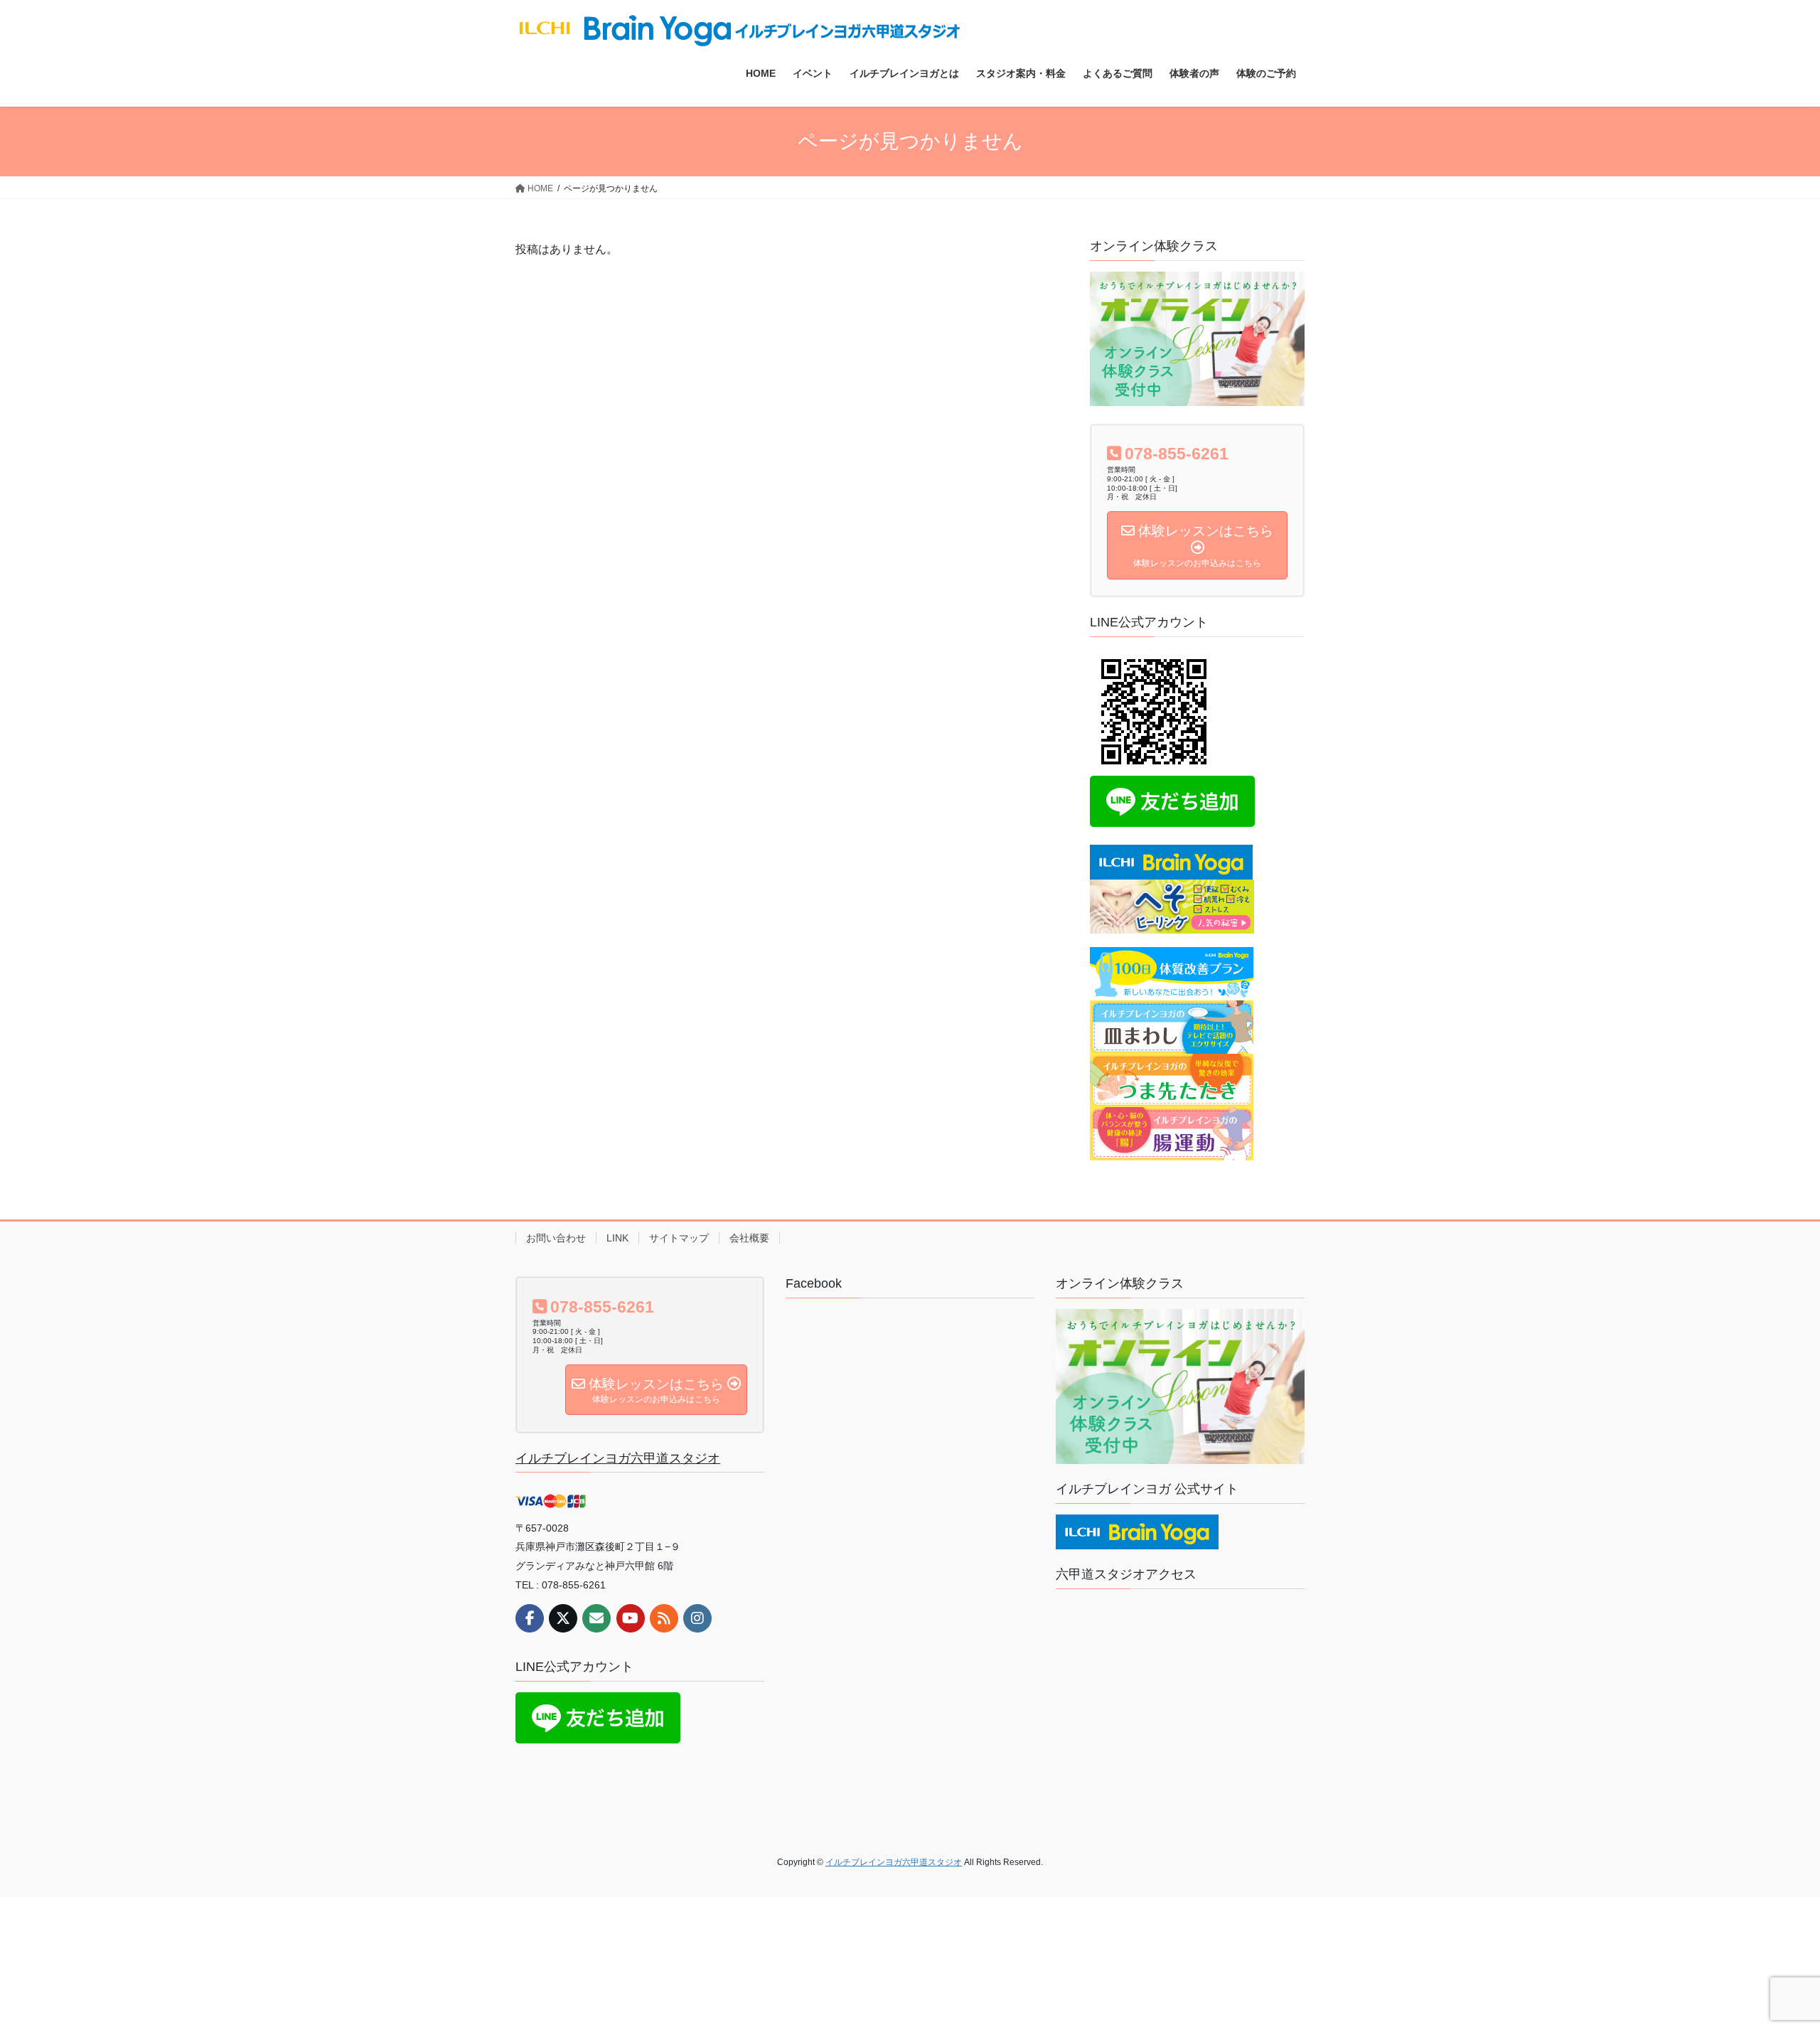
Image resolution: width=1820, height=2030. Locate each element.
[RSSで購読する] (664, 1618)
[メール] (596, 1618)
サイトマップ (679, 1238)
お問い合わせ (556, 1238)
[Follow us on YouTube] (631, 1618)
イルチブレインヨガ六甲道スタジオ (618, 1458)
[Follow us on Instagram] (697, 1618)
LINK (617, 1238)
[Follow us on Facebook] (530, 1618)
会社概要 (749, 1238)
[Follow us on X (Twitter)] (563, 1618)
